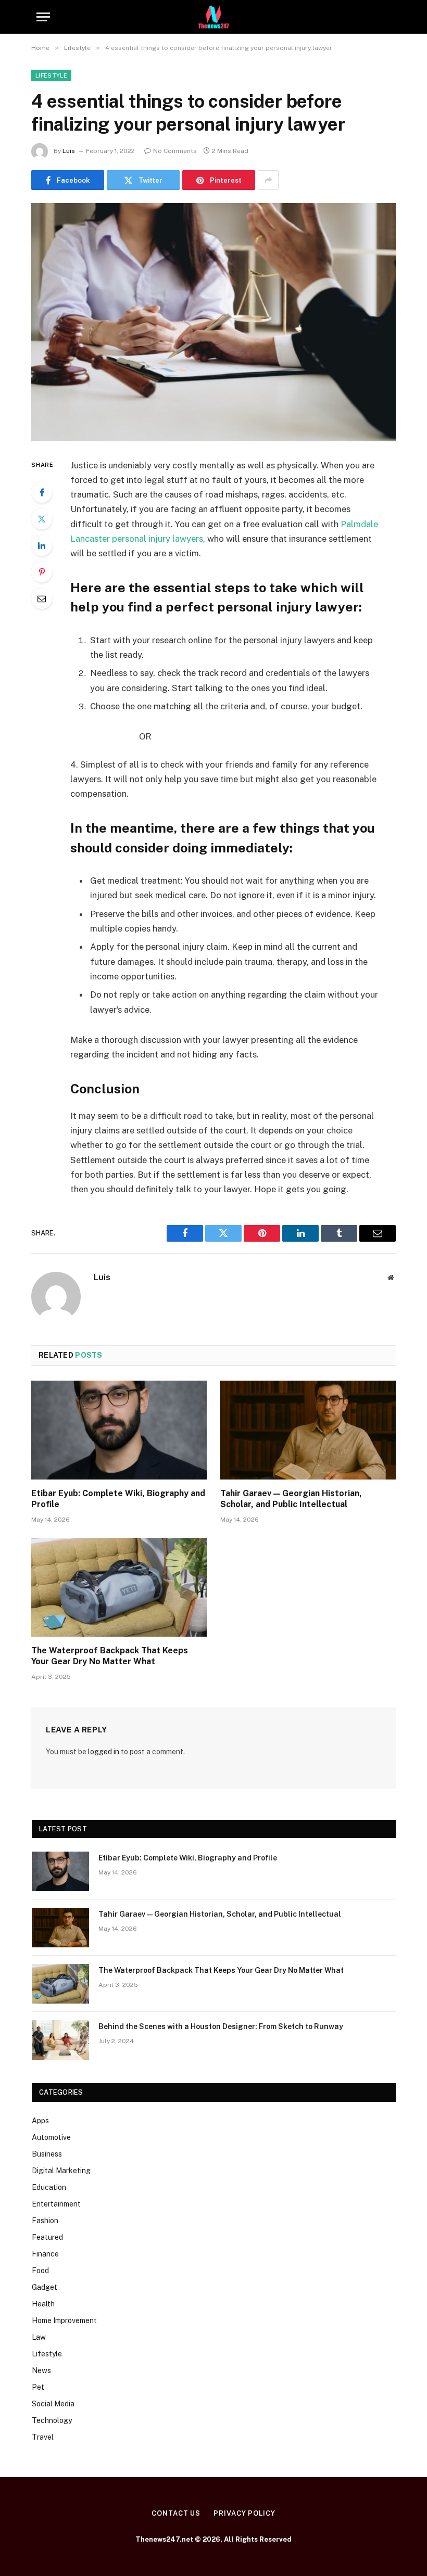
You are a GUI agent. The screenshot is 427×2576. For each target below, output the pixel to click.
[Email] (42, 598)
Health (43, 2304)
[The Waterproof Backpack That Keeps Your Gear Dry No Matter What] (119, 1587)
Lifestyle (51, 75)
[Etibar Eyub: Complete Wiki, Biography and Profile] (119, 1430)
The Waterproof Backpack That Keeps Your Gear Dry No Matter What (110, 1656)
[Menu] (43, 17)
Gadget (45, 2287)
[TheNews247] (213, 17)
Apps (40, 2121)
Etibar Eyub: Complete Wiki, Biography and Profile (118, 1499)
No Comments (175, 151)
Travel (43, 2437)
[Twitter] (42, 519)
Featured (47, 2237)
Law (39, 2337)
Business (47, 2154)
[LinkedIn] (42, 545)
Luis (69, 151)
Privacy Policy (244, 2513)
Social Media (53, 2404)
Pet (38, 2387)
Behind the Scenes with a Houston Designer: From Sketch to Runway (221, 2026)
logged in (104, 1752)
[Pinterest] (42, 572)
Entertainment (56, 2204)
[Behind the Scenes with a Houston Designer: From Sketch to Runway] (60, 2040)
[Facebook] (42, 492)
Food (40, 2271)
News (41, 2370)
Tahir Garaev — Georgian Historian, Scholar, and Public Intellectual (291, 1499)
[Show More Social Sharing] (268, 180)
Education (49, 2187)
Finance (45, 2254)
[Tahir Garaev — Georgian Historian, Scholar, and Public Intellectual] (308, 1430)
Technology (52, 2420)
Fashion (45, 2221)
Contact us (176, 2513)
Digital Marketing (61, 2171)
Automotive (51, 2137)
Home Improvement (64, 2320)
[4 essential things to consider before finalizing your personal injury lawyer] (213, 322)
